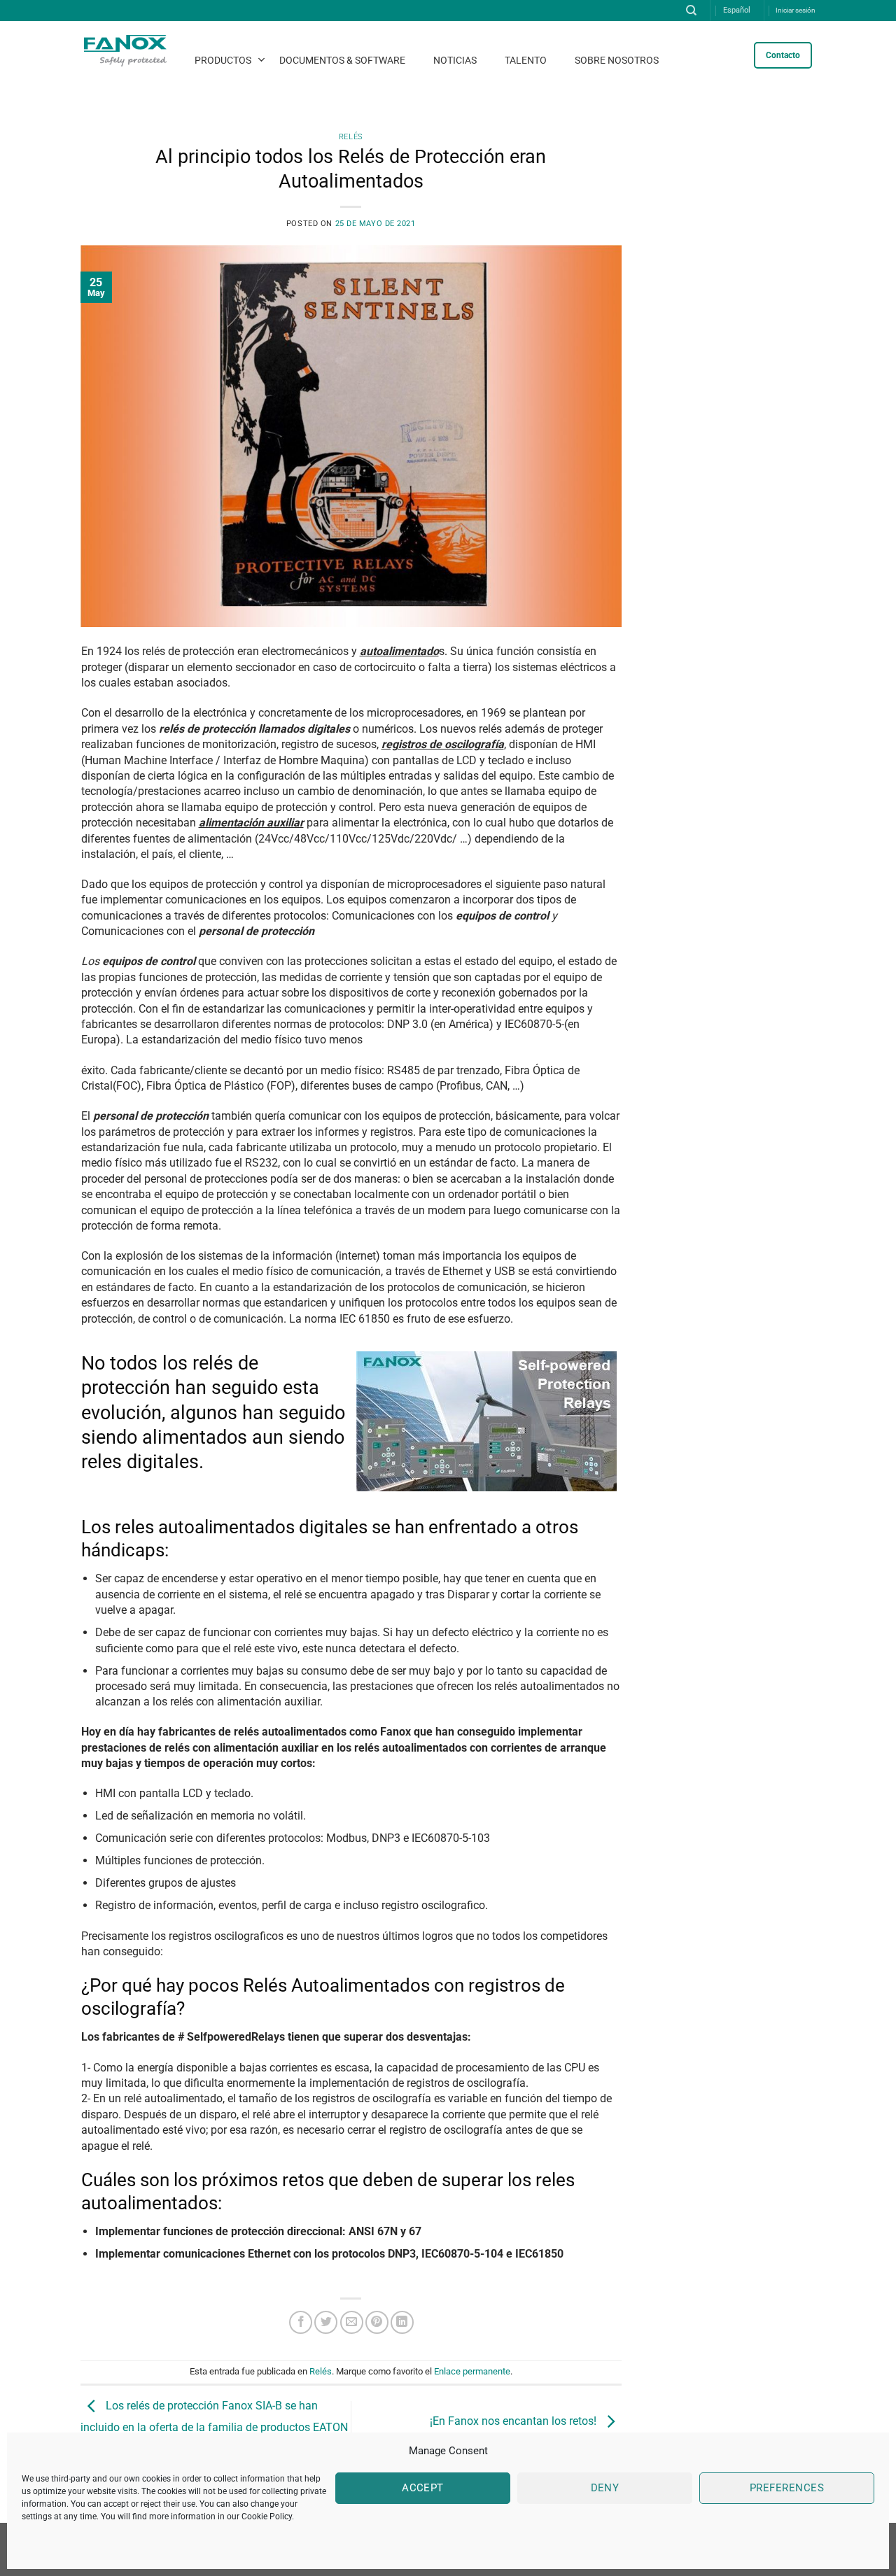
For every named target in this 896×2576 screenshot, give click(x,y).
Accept (423, 2488)
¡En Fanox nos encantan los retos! (514, 2422)
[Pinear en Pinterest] (377, 2322)
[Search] (691, 10)
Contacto (783, 55)
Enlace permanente (472, 2371)
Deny (605, 2488)
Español (737, 10)
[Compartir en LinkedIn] (402, 2322)
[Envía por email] (352, 2322)
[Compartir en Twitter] (326, 2322)
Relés (351, 137)
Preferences (787, 2488)
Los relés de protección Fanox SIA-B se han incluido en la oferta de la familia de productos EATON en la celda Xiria (214, 2424)
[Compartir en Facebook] (301, 2322)
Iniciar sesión (796, 10)
